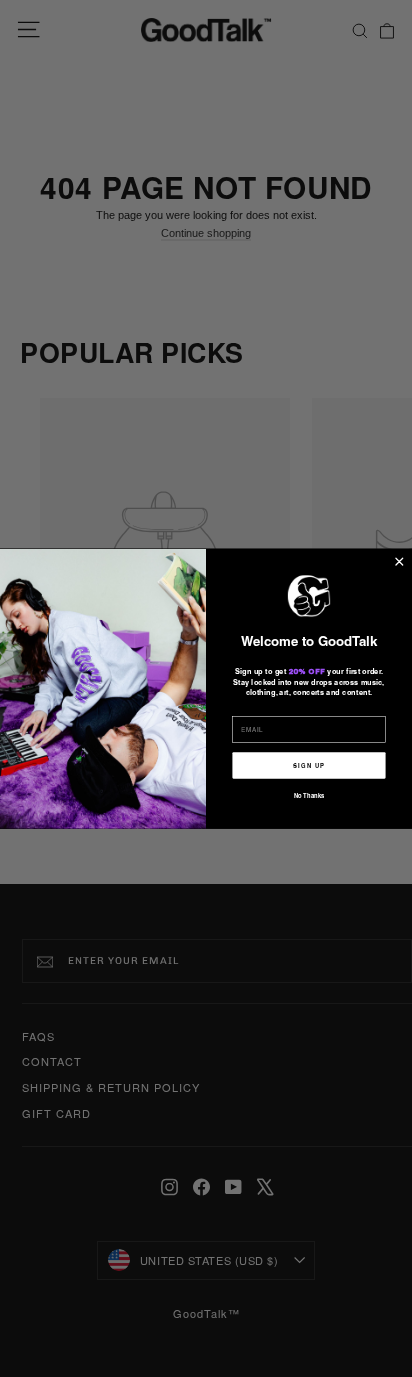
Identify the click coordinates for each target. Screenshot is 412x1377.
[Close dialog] (399, 561)
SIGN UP (308, 765)
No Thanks (309, 795)
